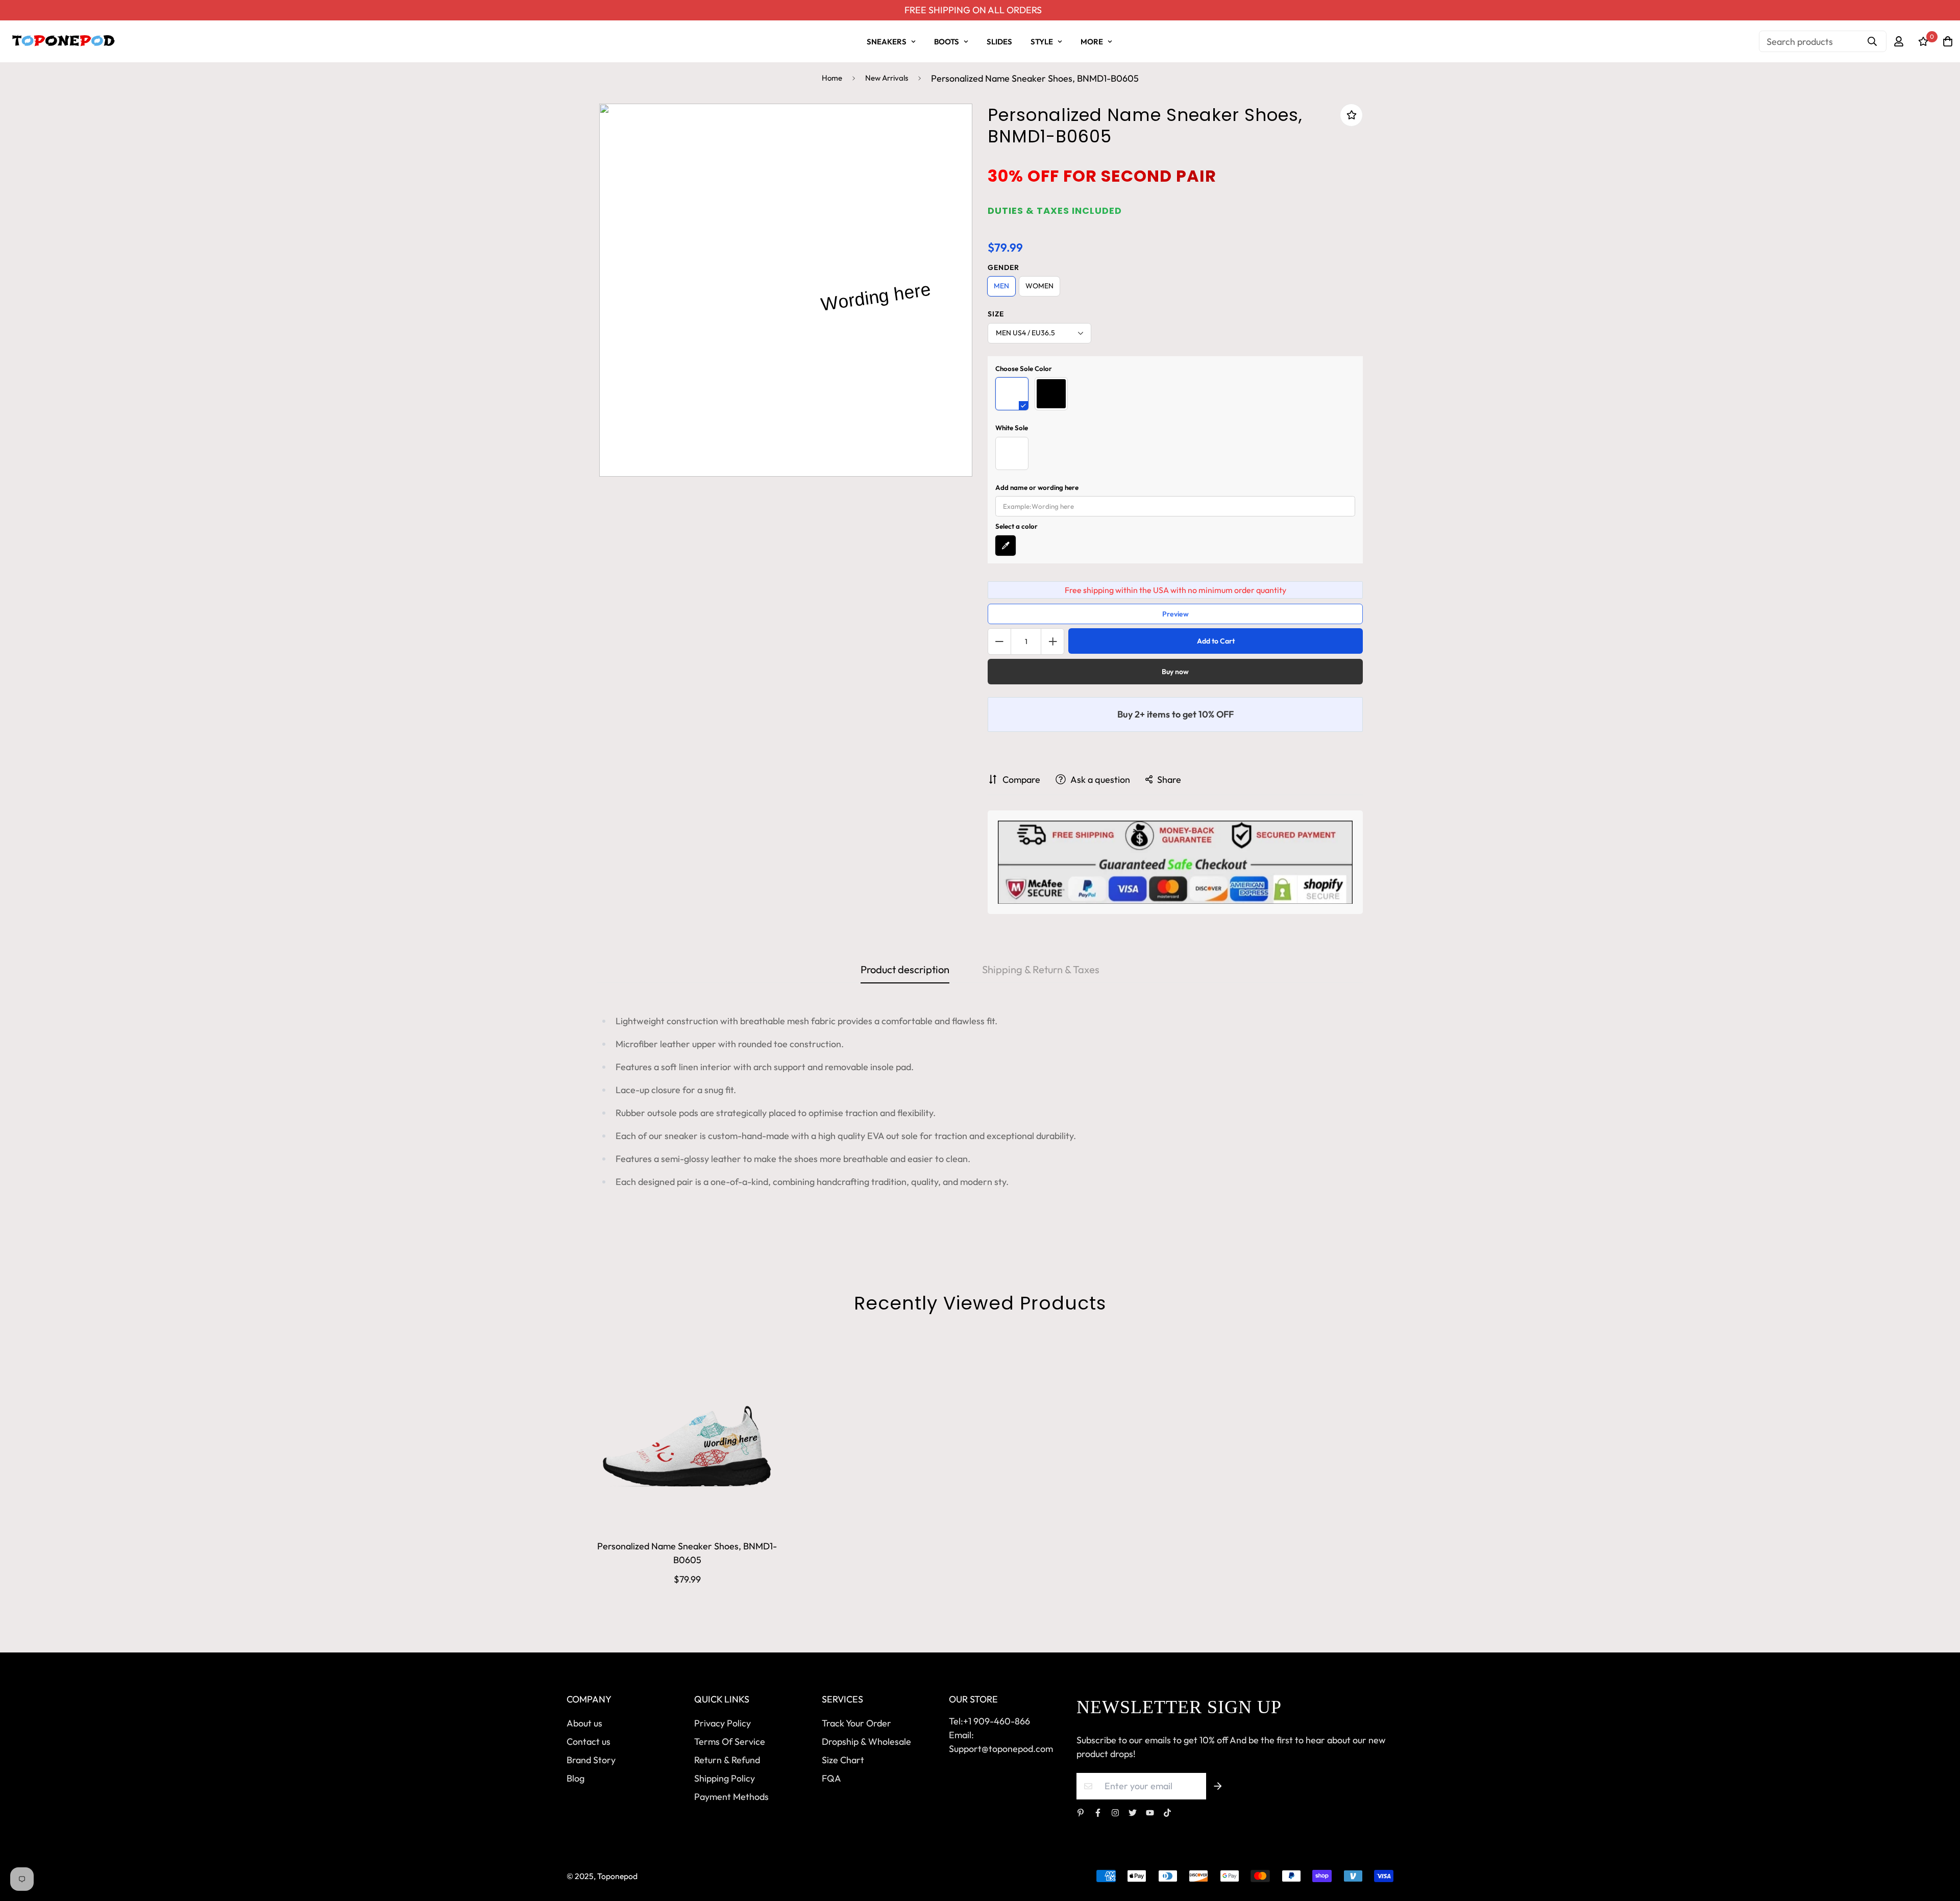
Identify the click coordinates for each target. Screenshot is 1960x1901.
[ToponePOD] (63, 41)
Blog (575, 1778)
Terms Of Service (730, 1742)
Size (996, 314)
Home (832, 78)
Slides (999, 42)
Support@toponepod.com (1001, 1749)
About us (584, 1723)
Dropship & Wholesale (866, 1742)
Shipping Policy (725, 1778)
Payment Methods (731, 1797)
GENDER (1003, 267)
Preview (1175, 614)
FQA (831, 1778)
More (1092, 42)
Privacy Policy (722, 1723)
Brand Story (591, 1760)
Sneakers (887, 42)
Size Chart (843, 1760)
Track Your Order (856, 1723)
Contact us (589, 1742)
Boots (947, 42)
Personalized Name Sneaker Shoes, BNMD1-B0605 (687, 1553)
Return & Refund (727, 1760)
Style (1042, 42)
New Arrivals (887, 78)
